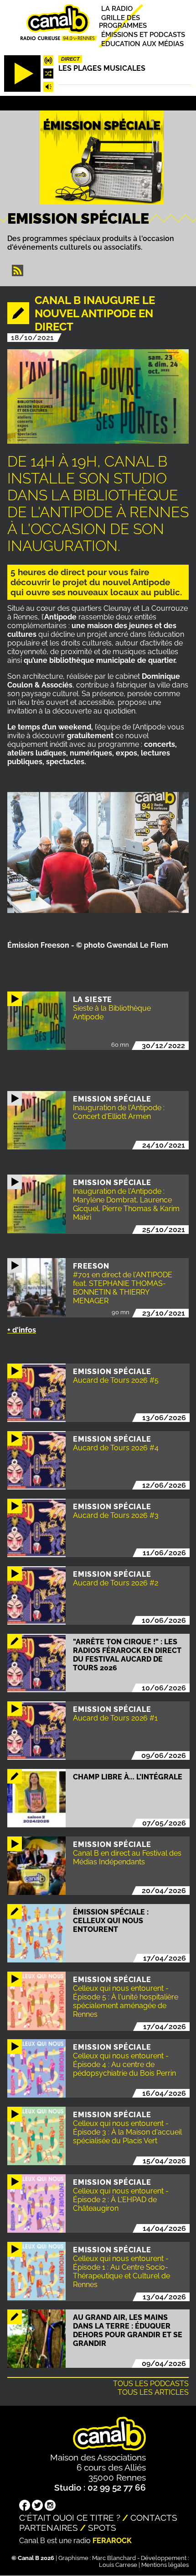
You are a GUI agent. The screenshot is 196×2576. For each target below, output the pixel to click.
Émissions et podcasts (143, 34)
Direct (70, 59)
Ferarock (112, 2541)
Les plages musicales (102, 68)
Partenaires (49, 2528)
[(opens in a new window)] (25, 2506)
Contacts (154, 2518)
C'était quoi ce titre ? (70, 2518)
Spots (102, 2528)
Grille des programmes (123, 21)
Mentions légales (165, 2565)
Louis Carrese (118, 2565)
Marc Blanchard (114, 2558)
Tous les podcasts (151, 2384)
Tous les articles (153, 2392)
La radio (117, 8)
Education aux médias (142, 44)
